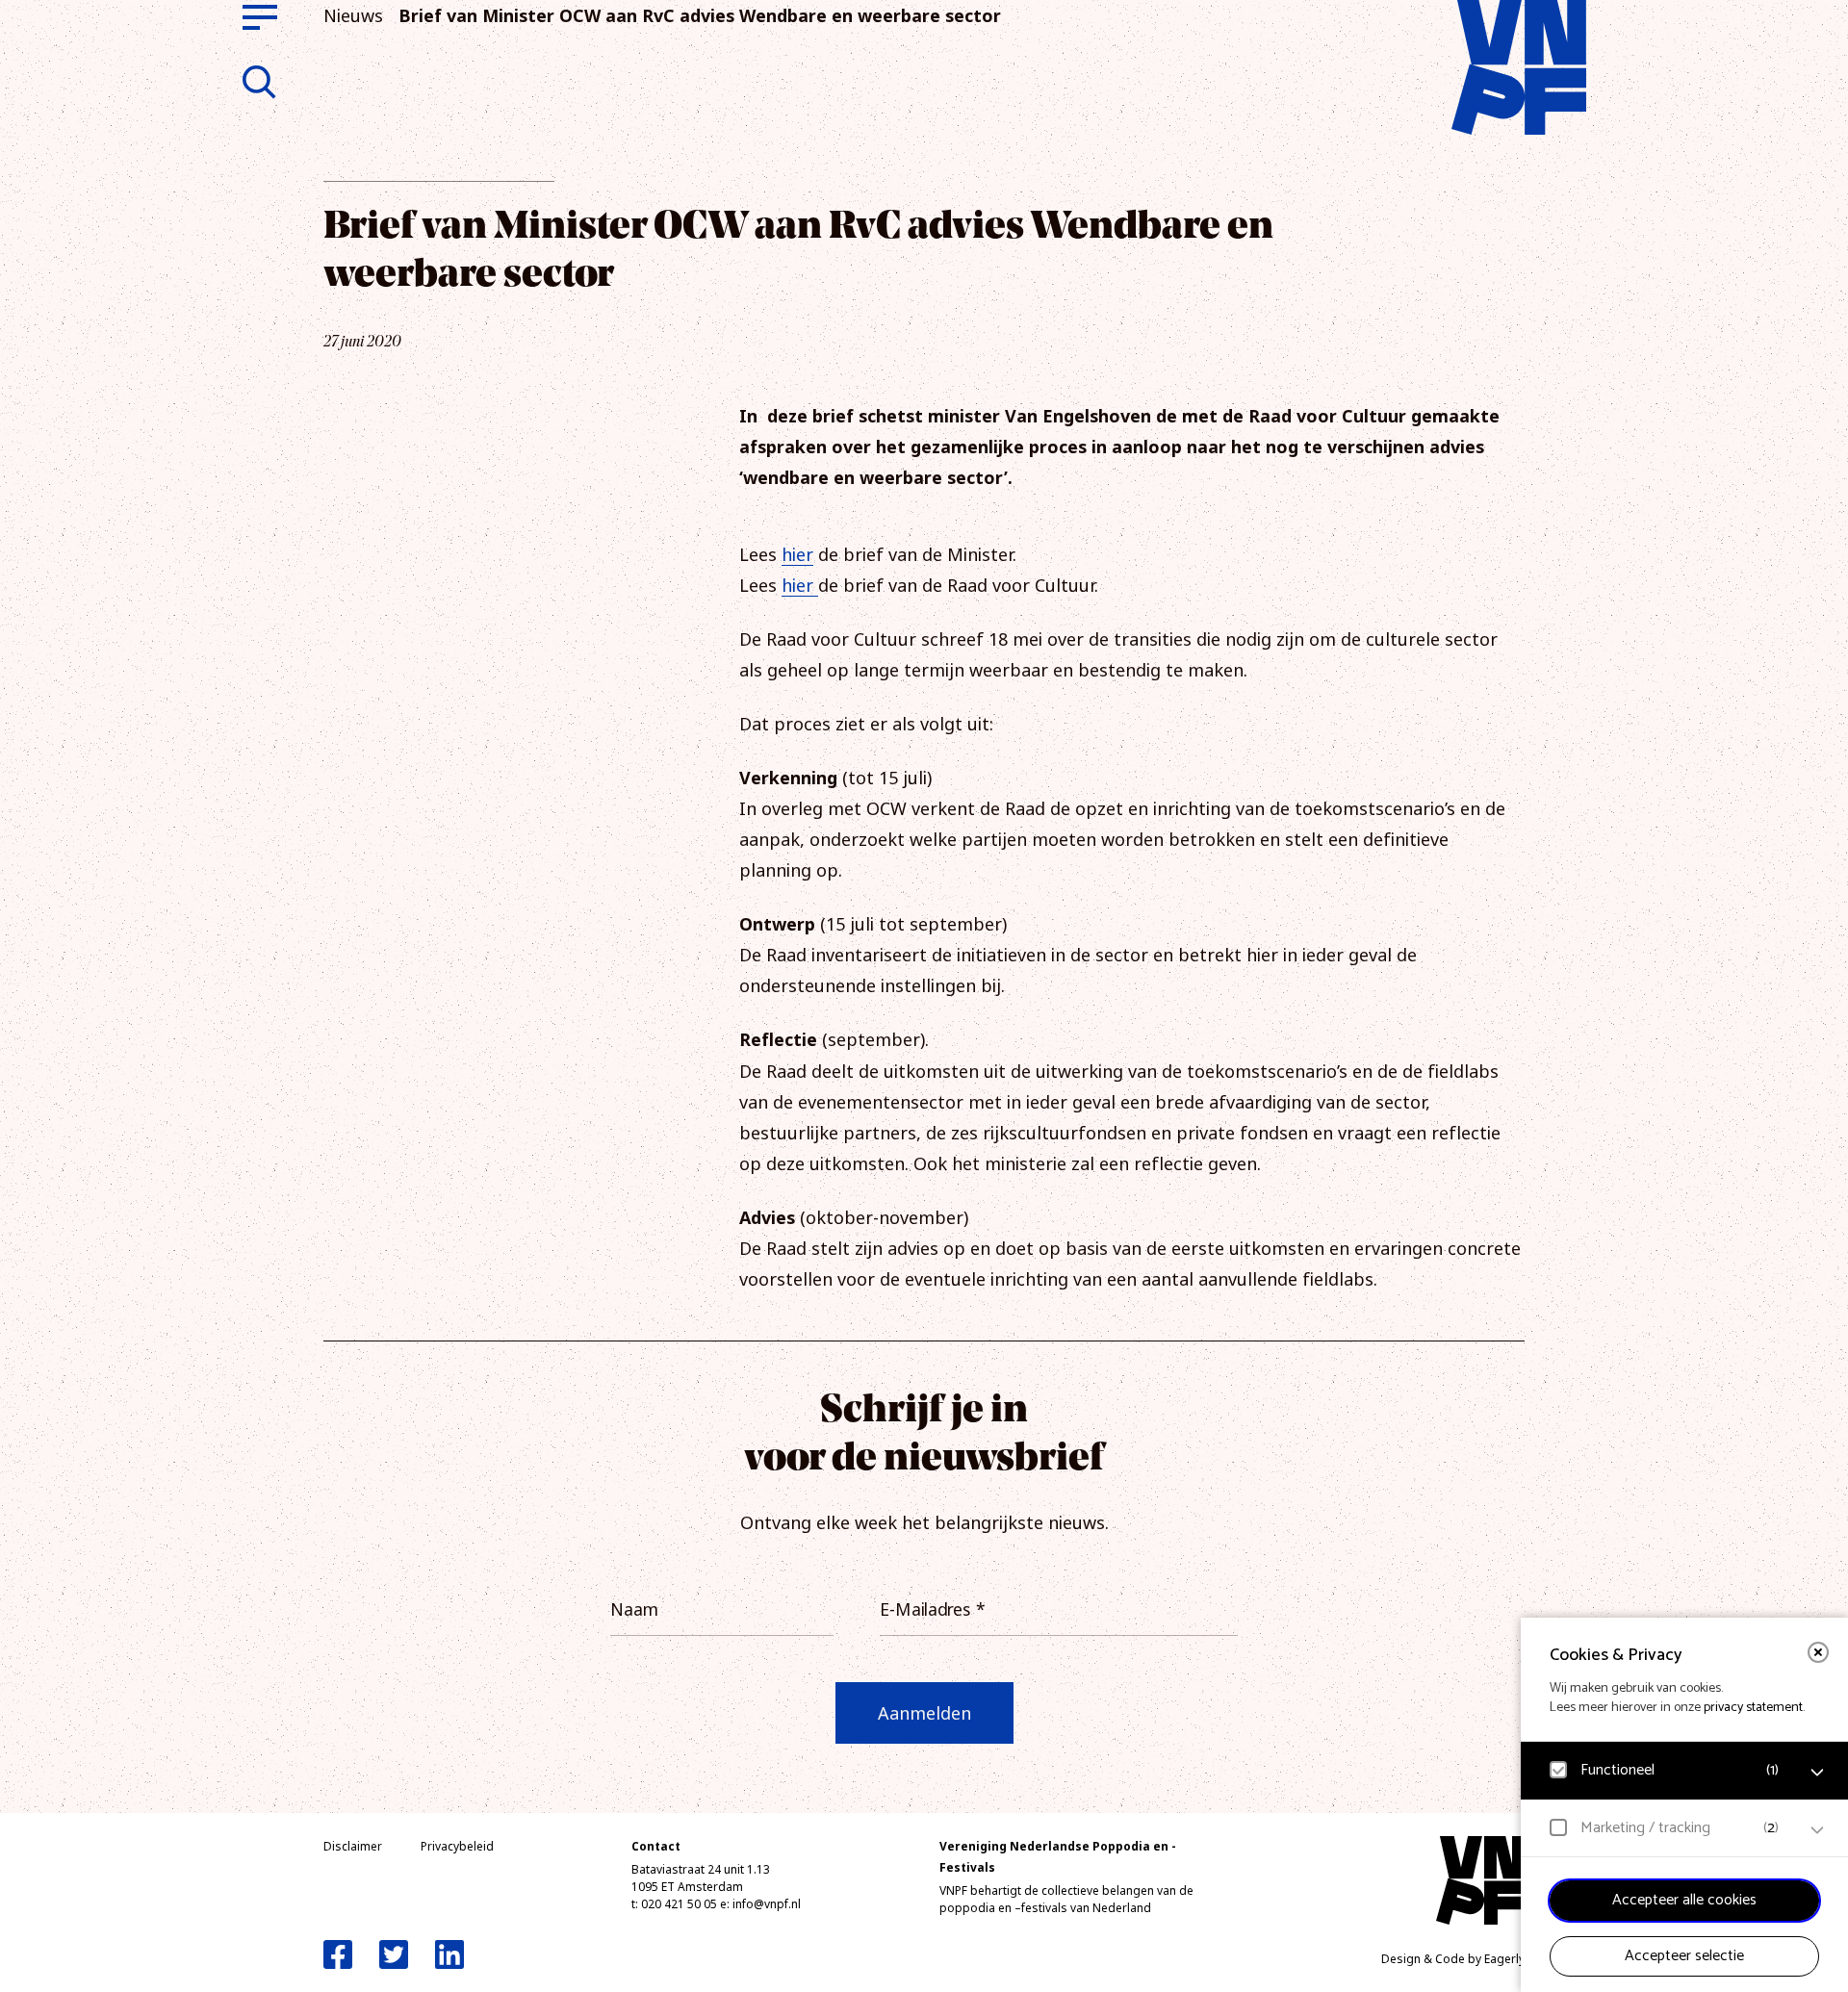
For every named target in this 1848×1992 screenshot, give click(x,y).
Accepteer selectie (1684, 1956)
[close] (1818, 1652)
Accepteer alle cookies (1684, 1900)
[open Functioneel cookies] (1817, 1773)
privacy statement (1753, 1708)
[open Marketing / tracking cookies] (1817, 1830)
